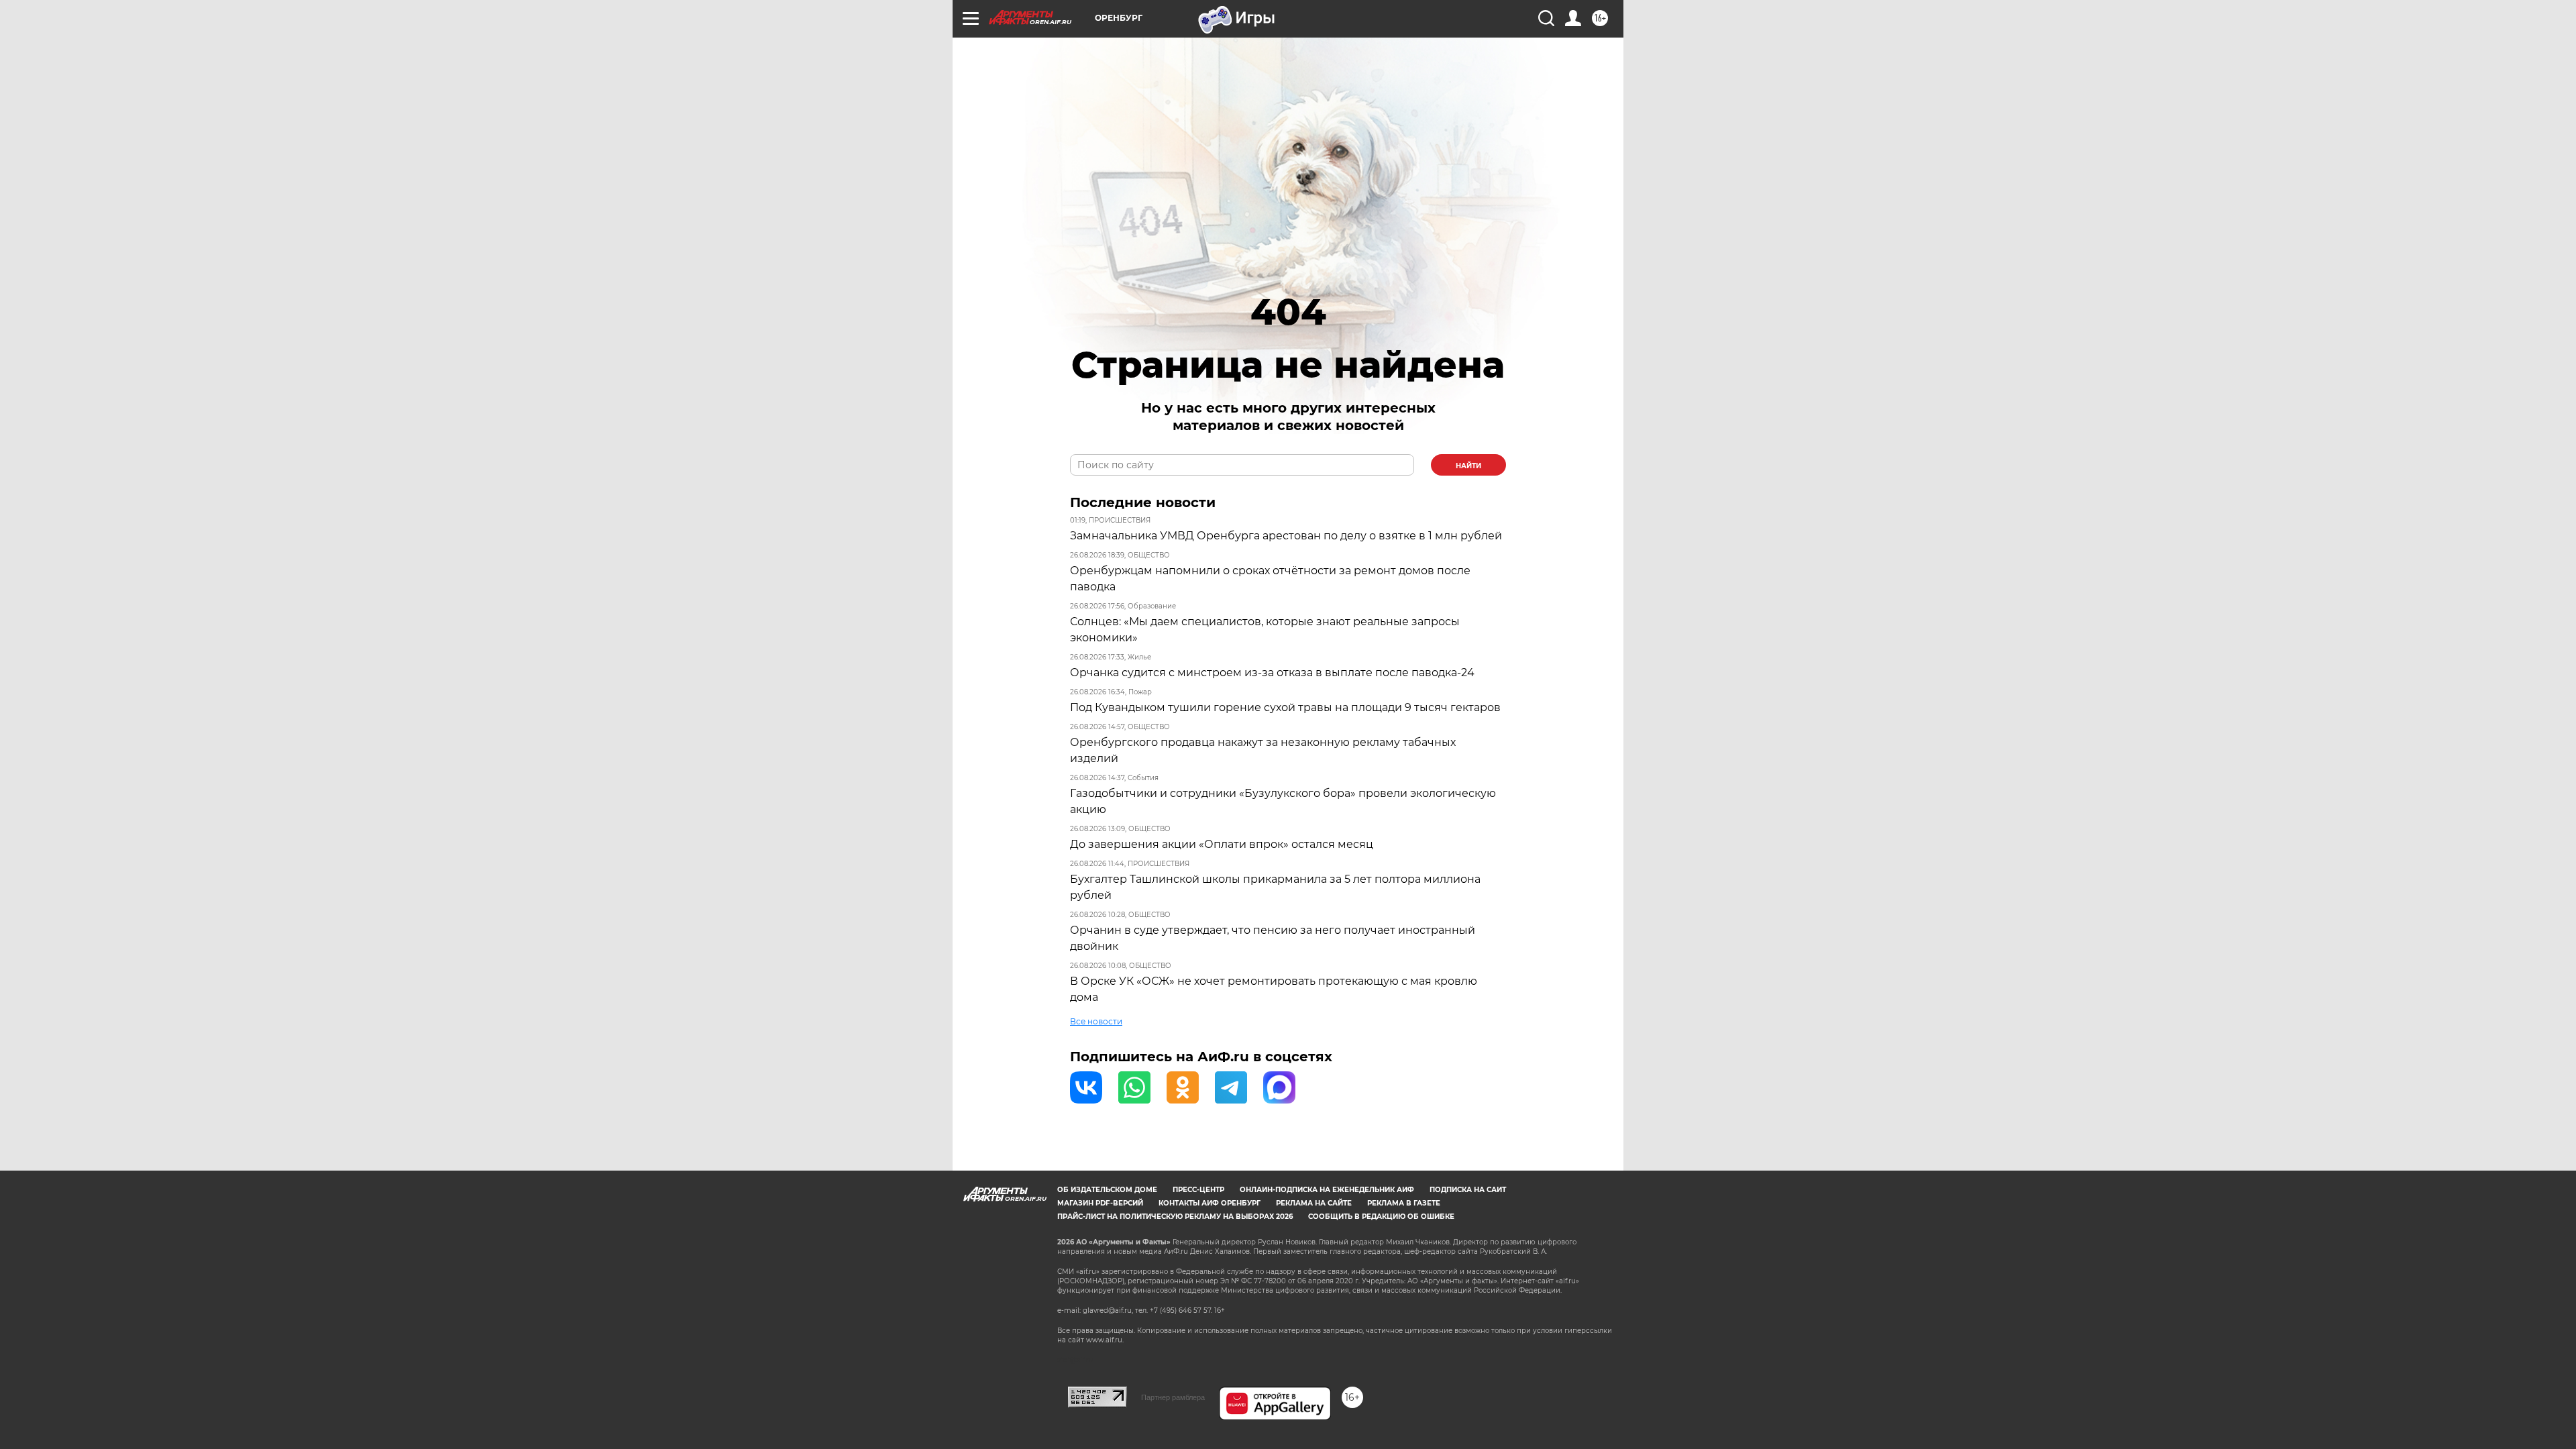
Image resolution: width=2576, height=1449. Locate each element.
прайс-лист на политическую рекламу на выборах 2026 (1175, 1217)
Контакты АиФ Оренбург (1210, 1203)
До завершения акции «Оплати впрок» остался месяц (1222, 844)
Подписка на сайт (1468, 1190)
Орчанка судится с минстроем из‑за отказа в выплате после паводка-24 (1272, 673)
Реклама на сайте (1314, 1203)
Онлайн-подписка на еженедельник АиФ (1327, 1190)
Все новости (1096, 1021)
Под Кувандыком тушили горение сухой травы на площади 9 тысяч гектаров (1285, 707)
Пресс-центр (1198, 1190)
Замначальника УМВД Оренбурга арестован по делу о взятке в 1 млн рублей (1286, 536)
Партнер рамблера (1173, 1397)
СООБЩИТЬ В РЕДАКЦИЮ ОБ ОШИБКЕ (1381, 1217)
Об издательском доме (1107, 1190)
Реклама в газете (1404, 1203)
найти (1468, 466)
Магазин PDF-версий (1100, 1203)
